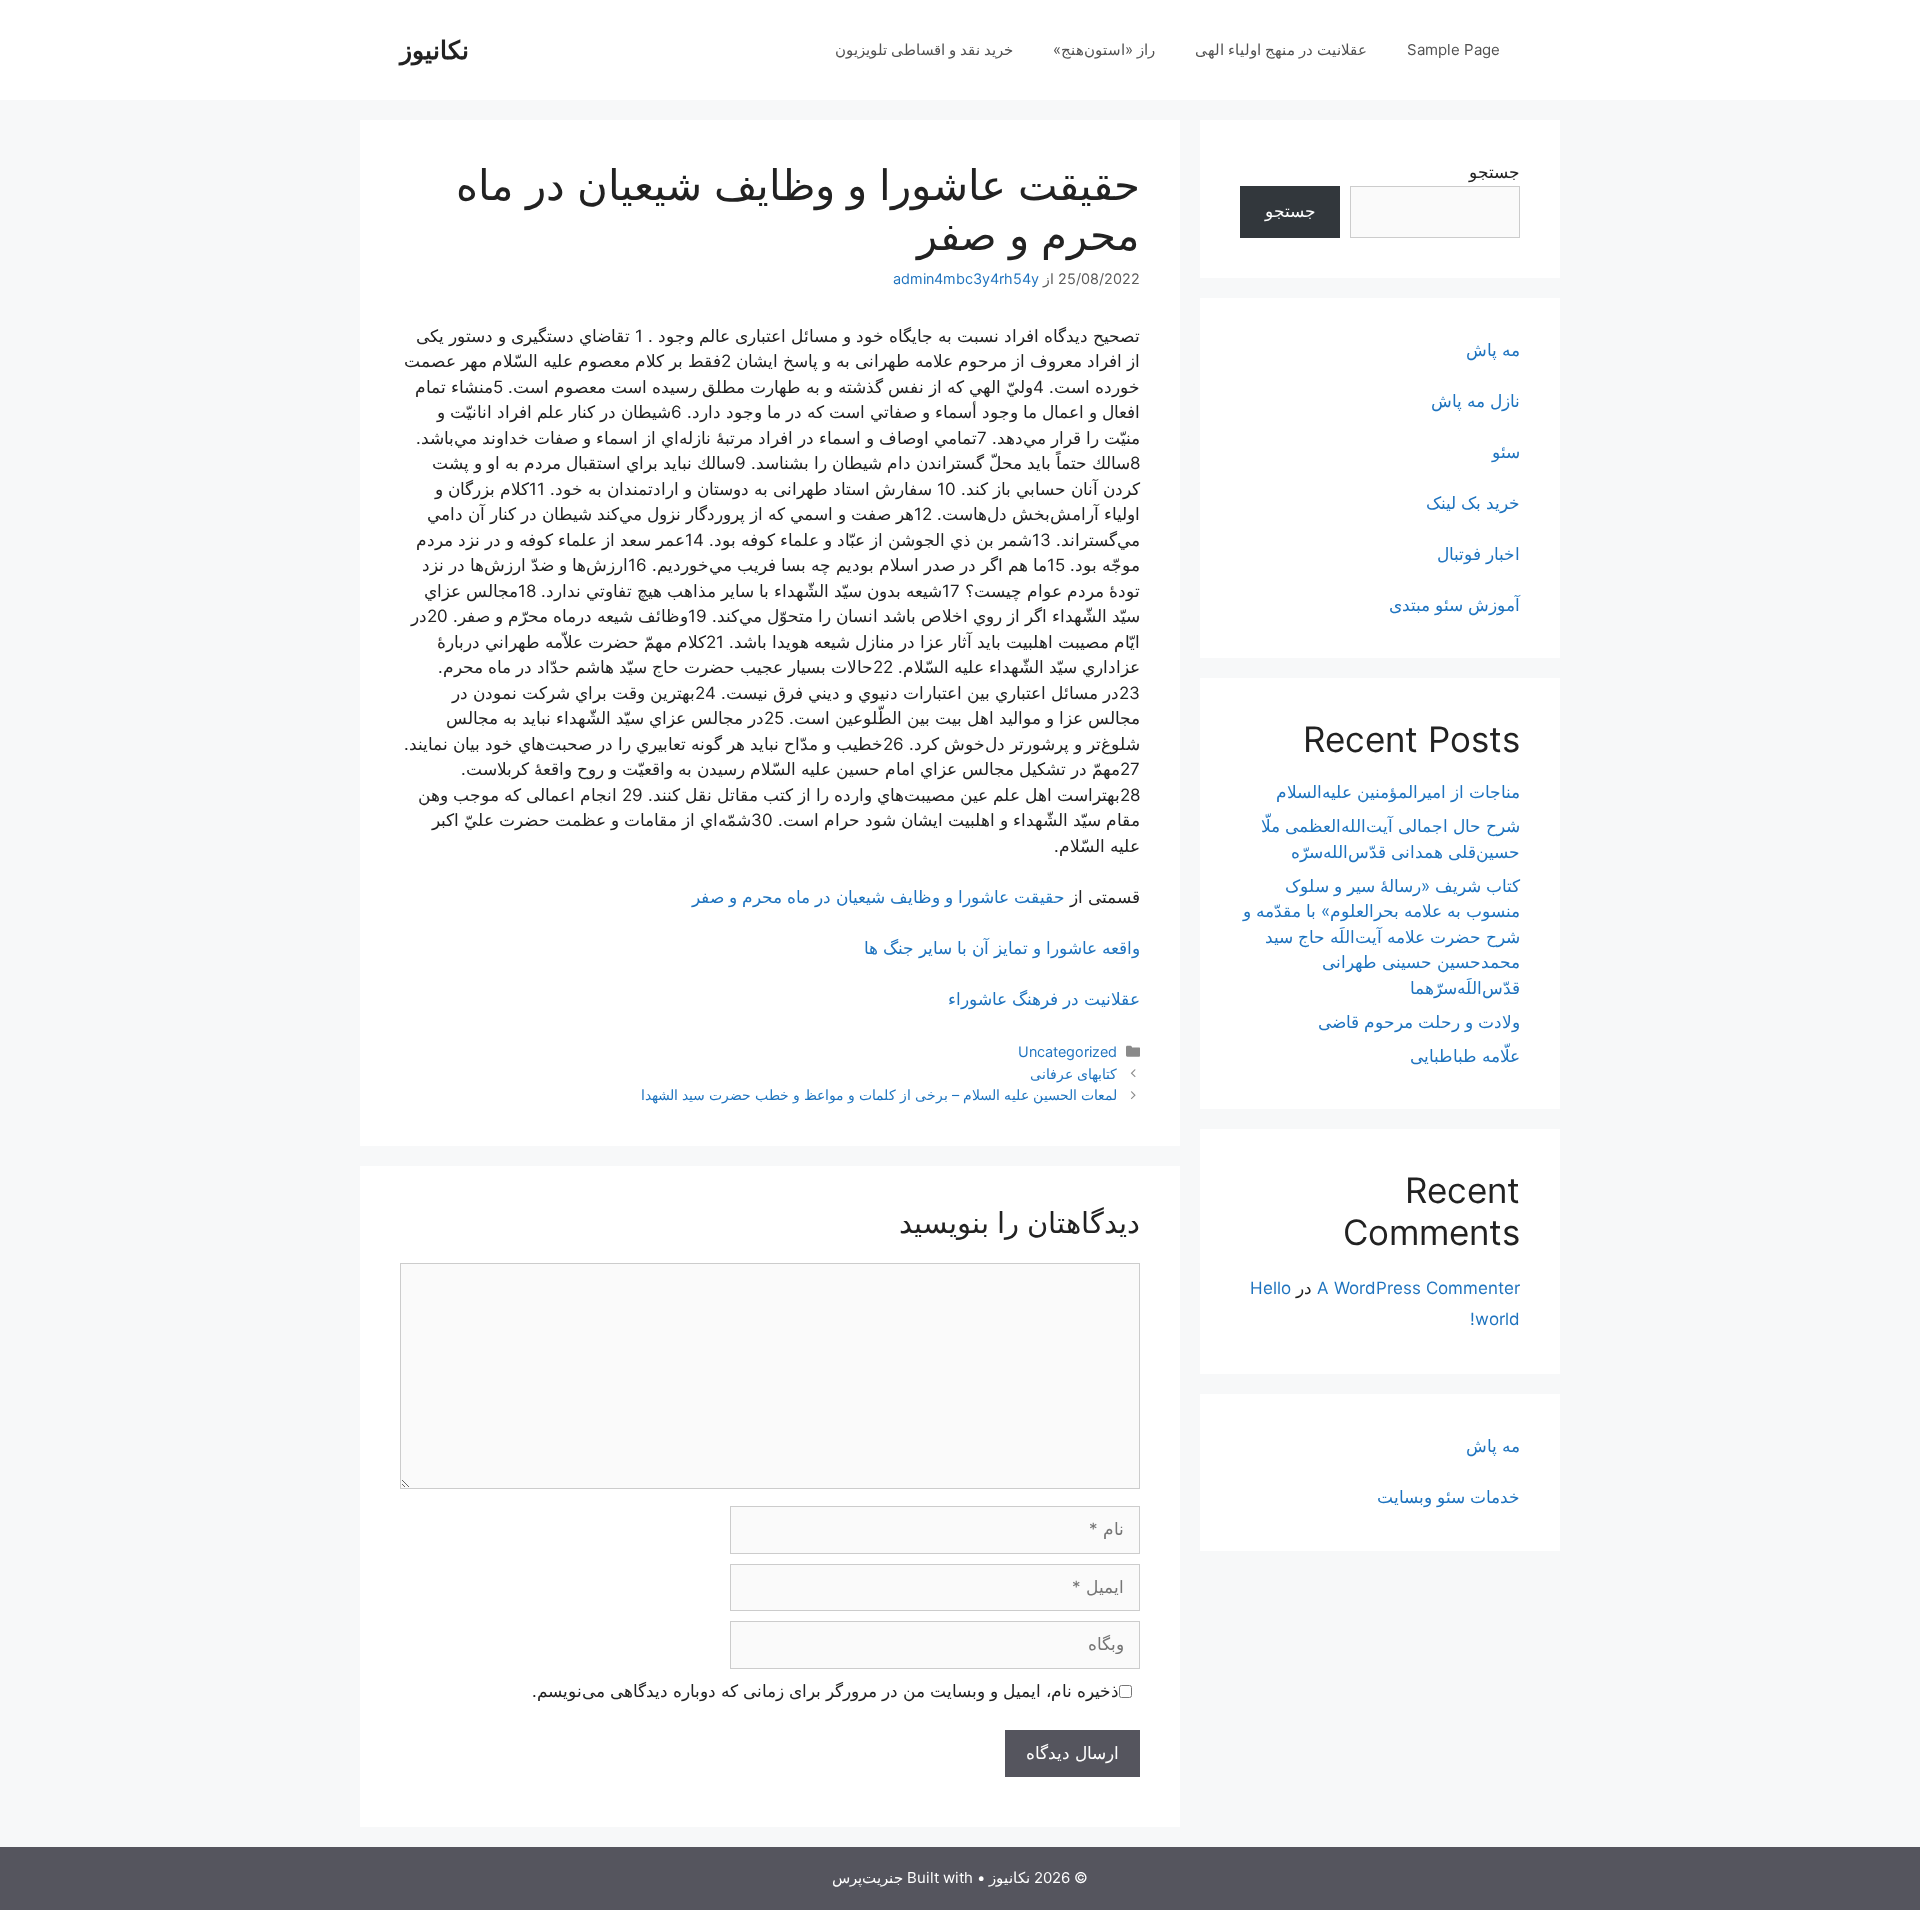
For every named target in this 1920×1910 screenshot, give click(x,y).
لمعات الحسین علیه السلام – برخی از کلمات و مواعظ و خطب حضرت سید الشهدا (879, 1094)
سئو (1506, 452)
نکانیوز (434, 50)
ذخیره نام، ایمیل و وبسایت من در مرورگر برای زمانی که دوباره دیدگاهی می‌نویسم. (825, 1691)
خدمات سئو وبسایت (1448, 1497)
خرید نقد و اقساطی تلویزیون (924, 49)
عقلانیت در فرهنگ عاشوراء (1044, 999)
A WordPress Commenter (1418, 1288)
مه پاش (1493, 350)
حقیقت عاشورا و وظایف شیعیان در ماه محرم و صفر (878, 897)
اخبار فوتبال (1478, 554)
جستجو (1494, 172)
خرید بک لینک (1473, 503)
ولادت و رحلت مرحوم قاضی (1419, 1022)
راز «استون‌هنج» (1104, 49)
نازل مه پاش (1475, 401)
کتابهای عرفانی (1073, 1073)
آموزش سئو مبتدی (1454, 605)
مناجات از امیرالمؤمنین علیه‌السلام (1398, 792)
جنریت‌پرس (867, 1877)
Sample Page (1453, 49)
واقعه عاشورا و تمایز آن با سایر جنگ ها (1002, 948)
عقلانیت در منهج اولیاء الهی (1281, 49)
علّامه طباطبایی (1465, 1056)
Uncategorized (1067, 1051)
